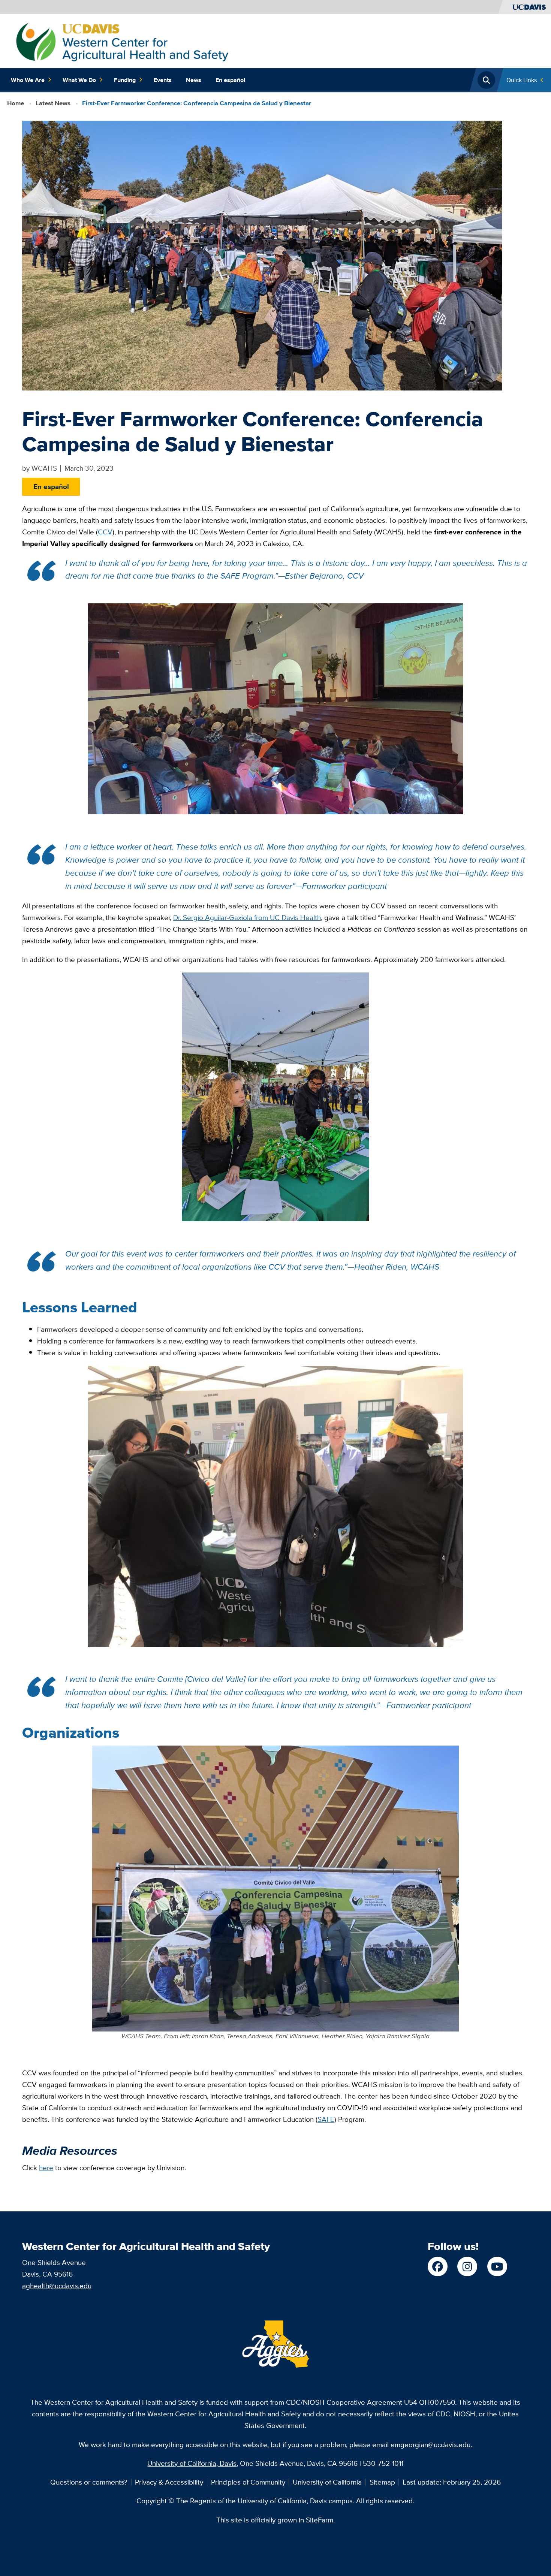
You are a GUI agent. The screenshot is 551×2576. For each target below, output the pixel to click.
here (46, 2168)
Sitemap (382, 2482)
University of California (327, 2482)
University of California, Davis (192, 2463)
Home (16, 103)
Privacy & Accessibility (169, 2482)
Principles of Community (248, 2482)
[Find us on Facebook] (438, 2267)
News (194, 80)
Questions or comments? (89, 2482)
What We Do (79, 80)
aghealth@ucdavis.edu (57, 2286)
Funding (125, 80)
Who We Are (28, 80)
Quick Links (522, 80)
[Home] (122, 40)
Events (163, 80)
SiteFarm (320, 2520)
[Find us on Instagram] (467, 2267)
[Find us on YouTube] (497, 2267)
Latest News (53, 103)
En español (230, 80)
